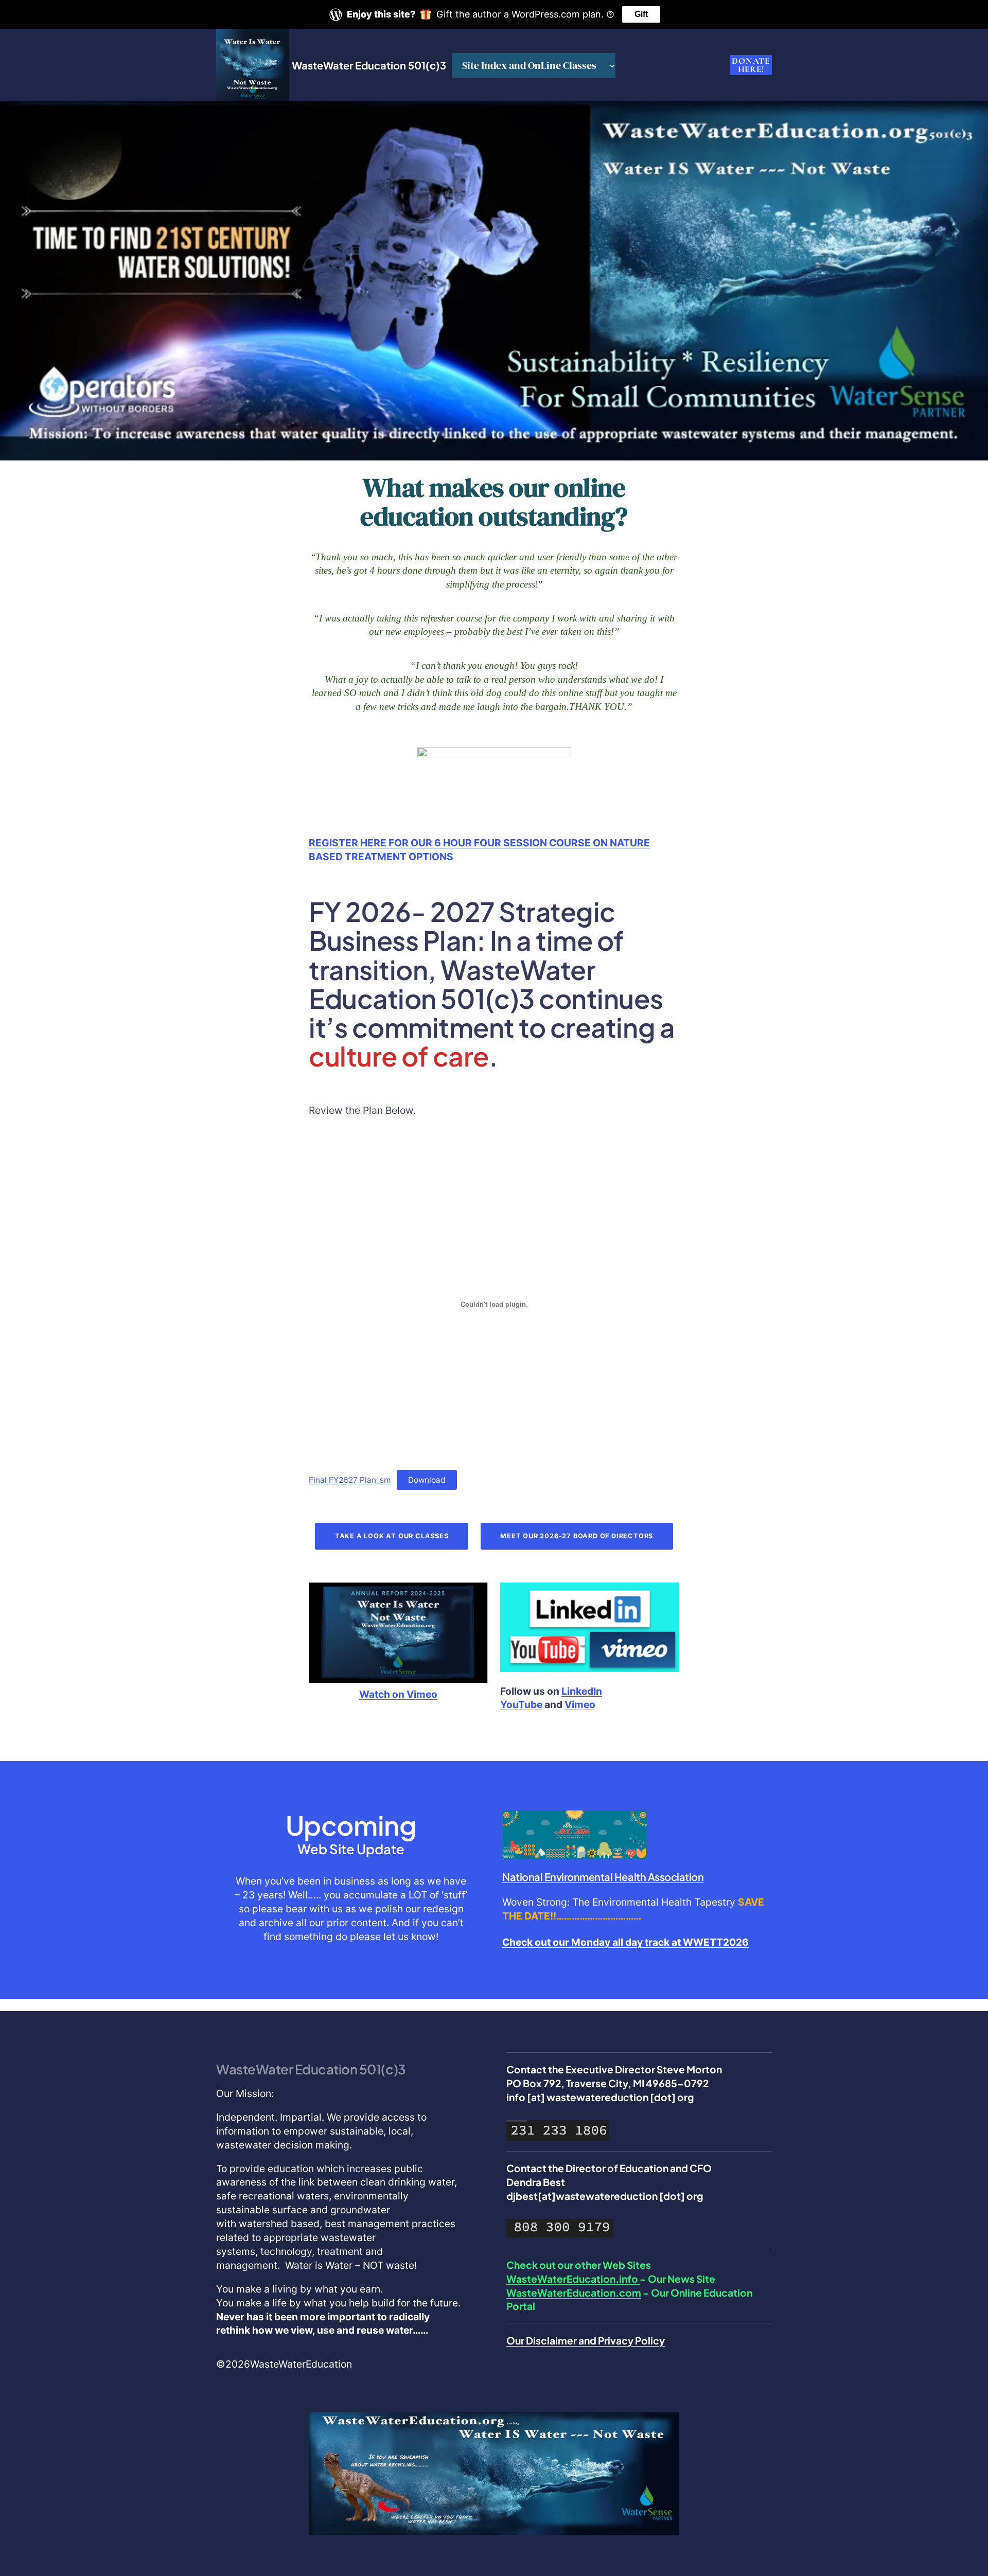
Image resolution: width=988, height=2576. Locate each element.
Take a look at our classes (392, 1536)
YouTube (521, 1704)
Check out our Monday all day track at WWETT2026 (625, 1942)
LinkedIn (582, 1691)
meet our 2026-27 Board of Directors (577, 1536)
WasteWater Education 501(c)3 (369, 65)
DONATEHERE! (751, 65)
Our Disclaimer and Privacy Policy (586, 2340)
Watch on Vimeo (398, 1694)
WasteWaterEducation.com (574, 2293)
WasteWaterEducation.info (573, 2279)
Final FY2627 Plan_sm (350, 1480)
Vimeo (580, 1704)
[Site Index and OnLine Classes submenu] (612, 65)
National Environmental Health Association (603, 1877)
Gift (641, 14)
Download (427, 1480)
